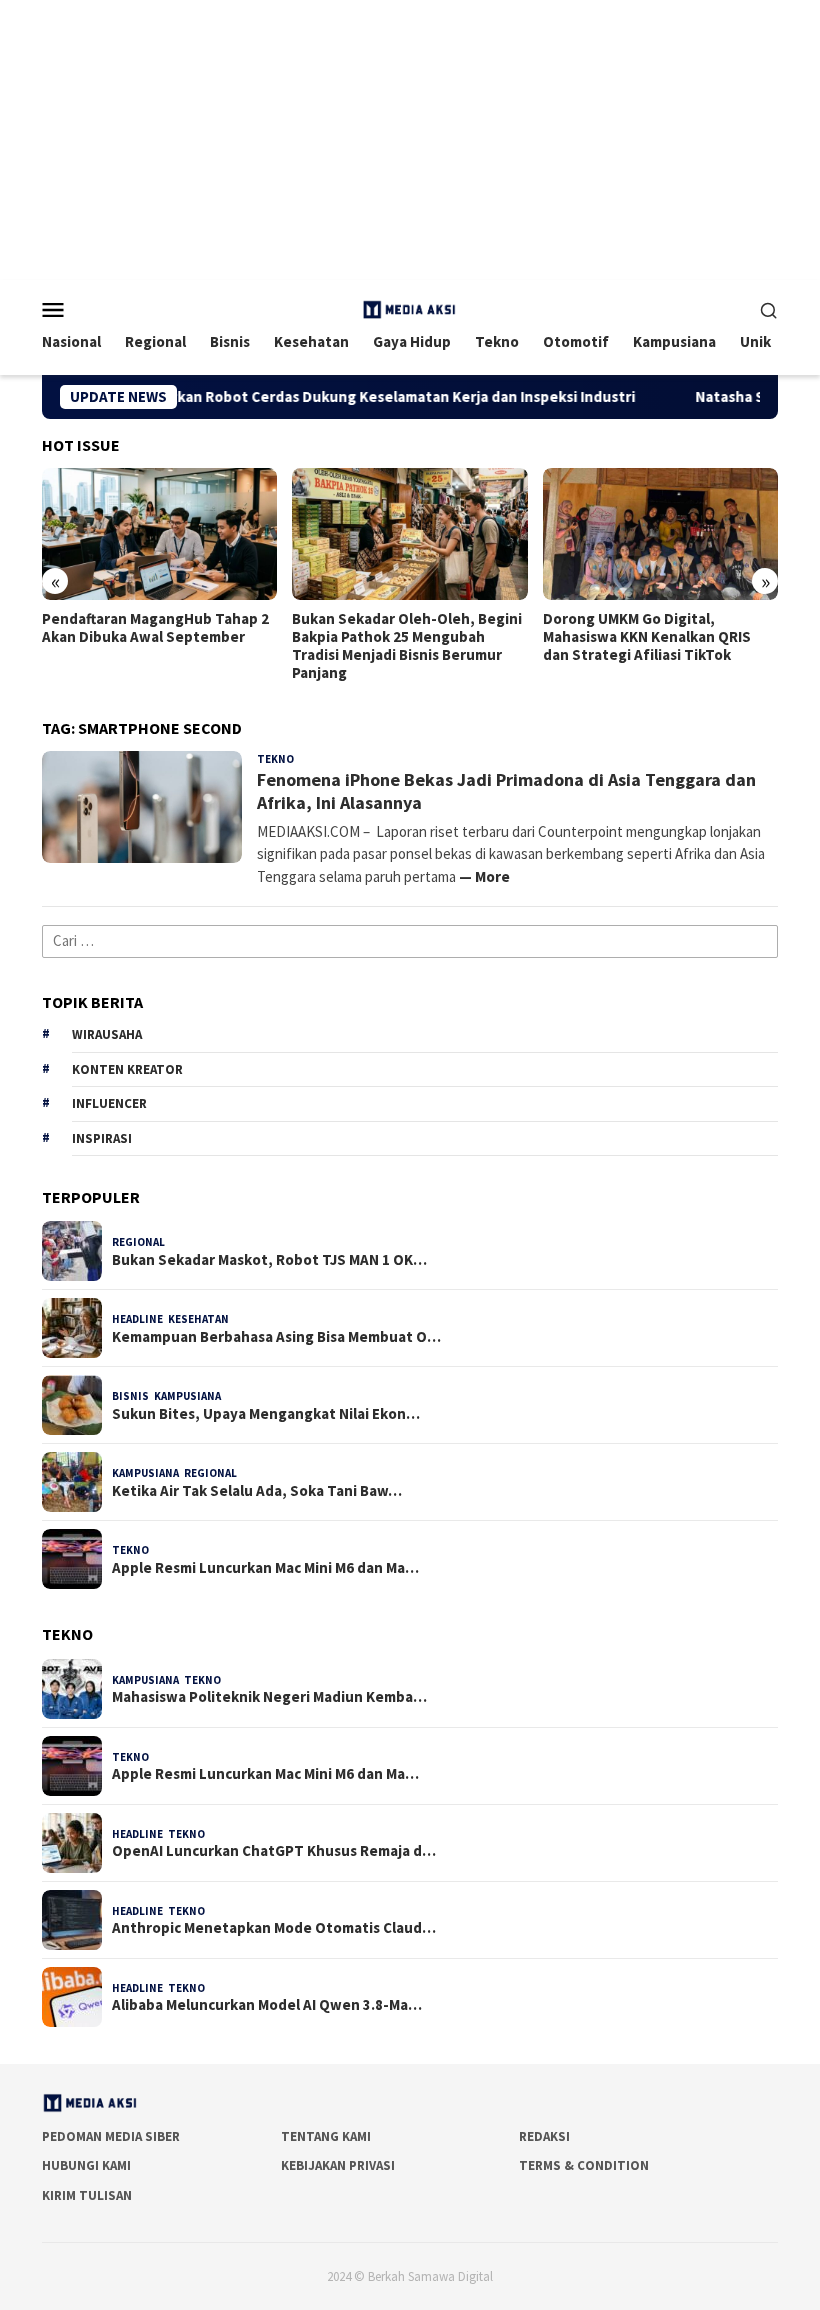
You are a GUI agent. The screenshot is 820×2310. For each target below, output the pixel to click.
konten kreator (127, 1069)
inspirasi (102, 1138)
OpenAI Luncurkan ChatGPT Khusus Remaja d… (274, 1851)
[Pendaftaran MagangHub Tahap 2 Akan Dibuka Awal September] (159, 534)
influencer (109, 1103)
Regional (138, 1242)
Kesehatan (198, 1319)
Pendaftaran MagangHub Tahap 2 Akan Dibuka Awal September (155, 628)
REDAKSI (544, 2136)
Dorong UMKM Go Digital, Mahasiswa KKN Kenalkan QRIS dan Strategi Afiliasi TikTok (647, 637)
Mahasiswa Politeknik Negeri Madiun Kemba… (269, 1697)
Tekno (275, 759)
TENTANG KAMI (326, 2136)
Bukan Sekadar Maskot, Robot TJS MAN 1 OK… (269, 1260)
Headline (137, 1319)
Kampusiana (187, 1396)
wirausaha (107, 1034)
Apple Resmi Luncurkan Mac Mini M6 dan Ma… (265, 1568)
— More (484, 876)
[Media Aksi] (410, 307)
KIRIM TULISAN (87, 2195)
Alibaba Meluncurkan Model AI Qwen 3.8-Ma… (267, 2005)
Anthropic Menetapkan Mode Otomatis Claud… (274, 1928)
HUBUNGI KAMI (86, 2165)
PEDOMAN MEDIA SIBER (111, 2136)
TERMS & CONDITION (584, 2165)
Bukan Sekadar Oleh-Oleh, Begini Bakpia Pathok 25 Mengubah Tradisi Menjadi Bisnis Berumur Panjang (407, 646)
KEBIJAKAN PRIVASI (338, 2165)
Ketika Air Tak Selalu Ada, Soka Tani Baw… (257, 1491)
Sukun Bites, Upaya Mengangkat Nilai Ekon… (266, 1414)
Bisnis (130, 1396)
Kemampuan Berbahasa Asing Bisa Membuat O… (276, 1337)
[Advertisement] (410, 140)
